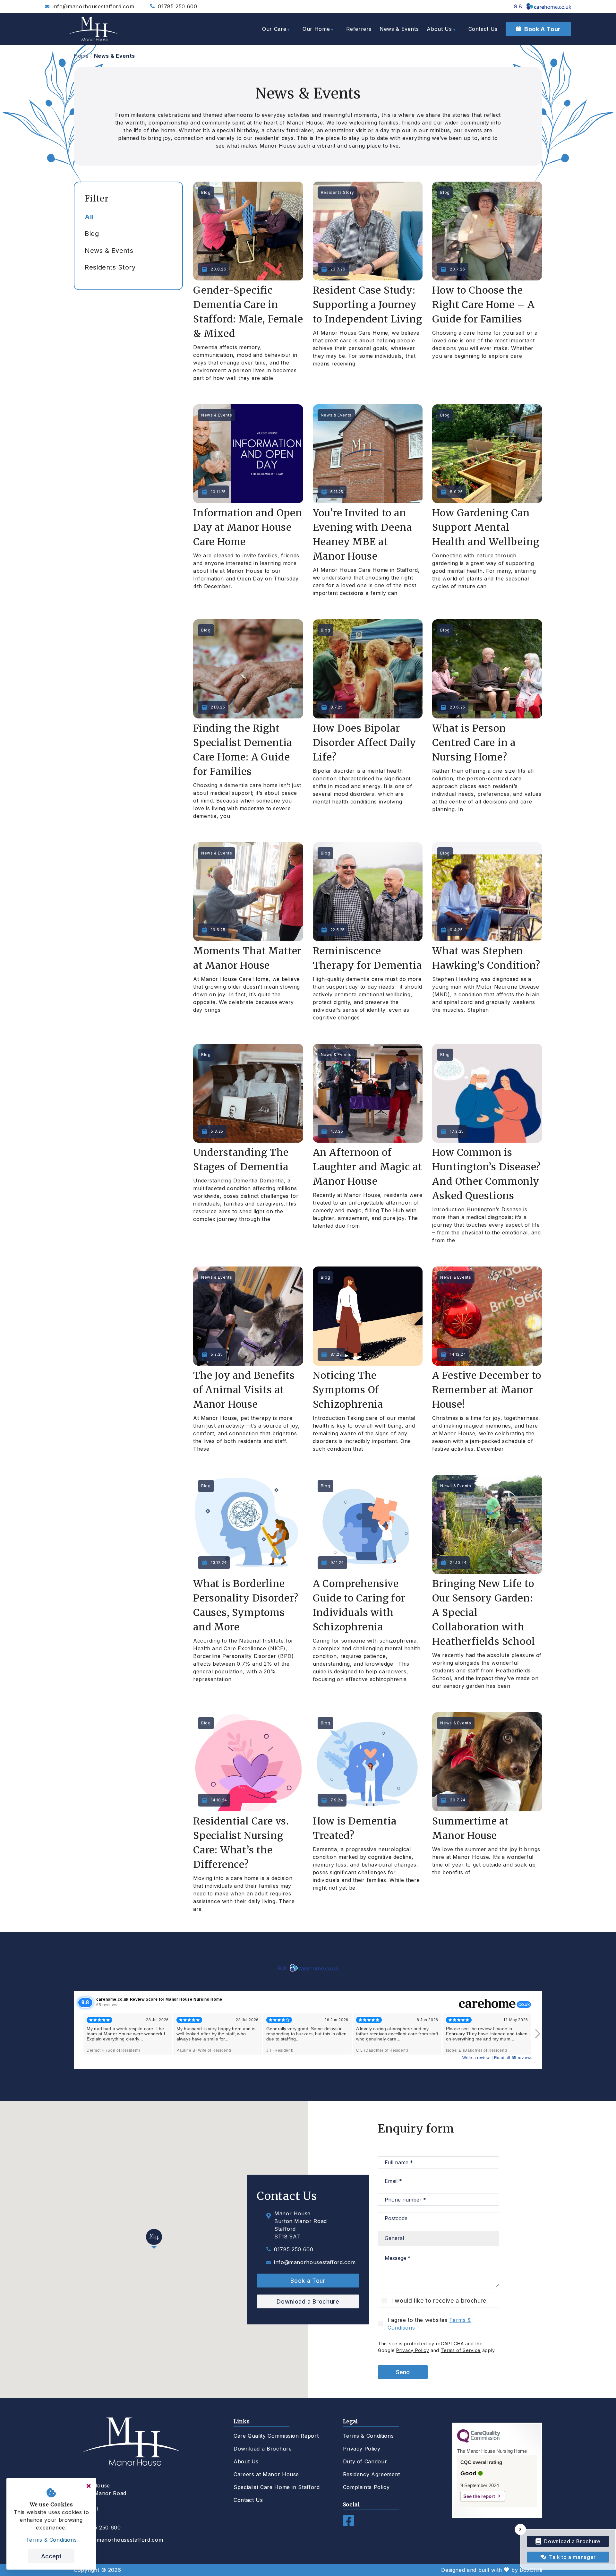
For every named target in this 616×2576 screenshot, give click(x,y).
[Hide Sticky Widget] (521, 2530)
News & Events (115, 56)
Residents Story (110, 267)
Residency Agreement (372, 2474)
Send (403, 2372)
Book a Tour (308, 2281)
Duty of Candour (365, 2461)
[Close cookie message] (89, 2486)
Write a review (476, 2058)
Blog (92, 234)
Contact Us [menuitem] (483, 29)
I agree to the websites (429, 2324)
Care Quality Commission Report (276, 2436)
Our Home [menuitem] (316, 29)
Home (81, 56)
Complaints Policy (366, 2487)
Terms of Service (461, 2350)
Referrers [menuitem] (359, 29)
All (89, 217)
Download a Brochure (308, 2301)
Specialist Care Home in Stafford (277, 2487)
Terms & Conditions (368, 2436)
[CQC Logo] (479, 2441)
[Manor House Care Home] (93, 29)
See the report (479, 2496)
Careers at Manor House (266, 2474)
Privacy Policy (413, 2350)
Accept (51, 2556)
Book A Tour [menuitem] (543, 29)
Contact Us (248, 2500)
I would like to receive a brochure (439, 2301)
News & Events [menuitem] (399, 29)
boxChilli (531, 2570)
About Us (246, 2461)
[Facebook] (349, 2524)
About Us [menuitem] (439, 29)
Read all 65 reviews (513, 2058)
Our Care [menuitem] (274, 29)
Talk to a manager (572, 2557)
